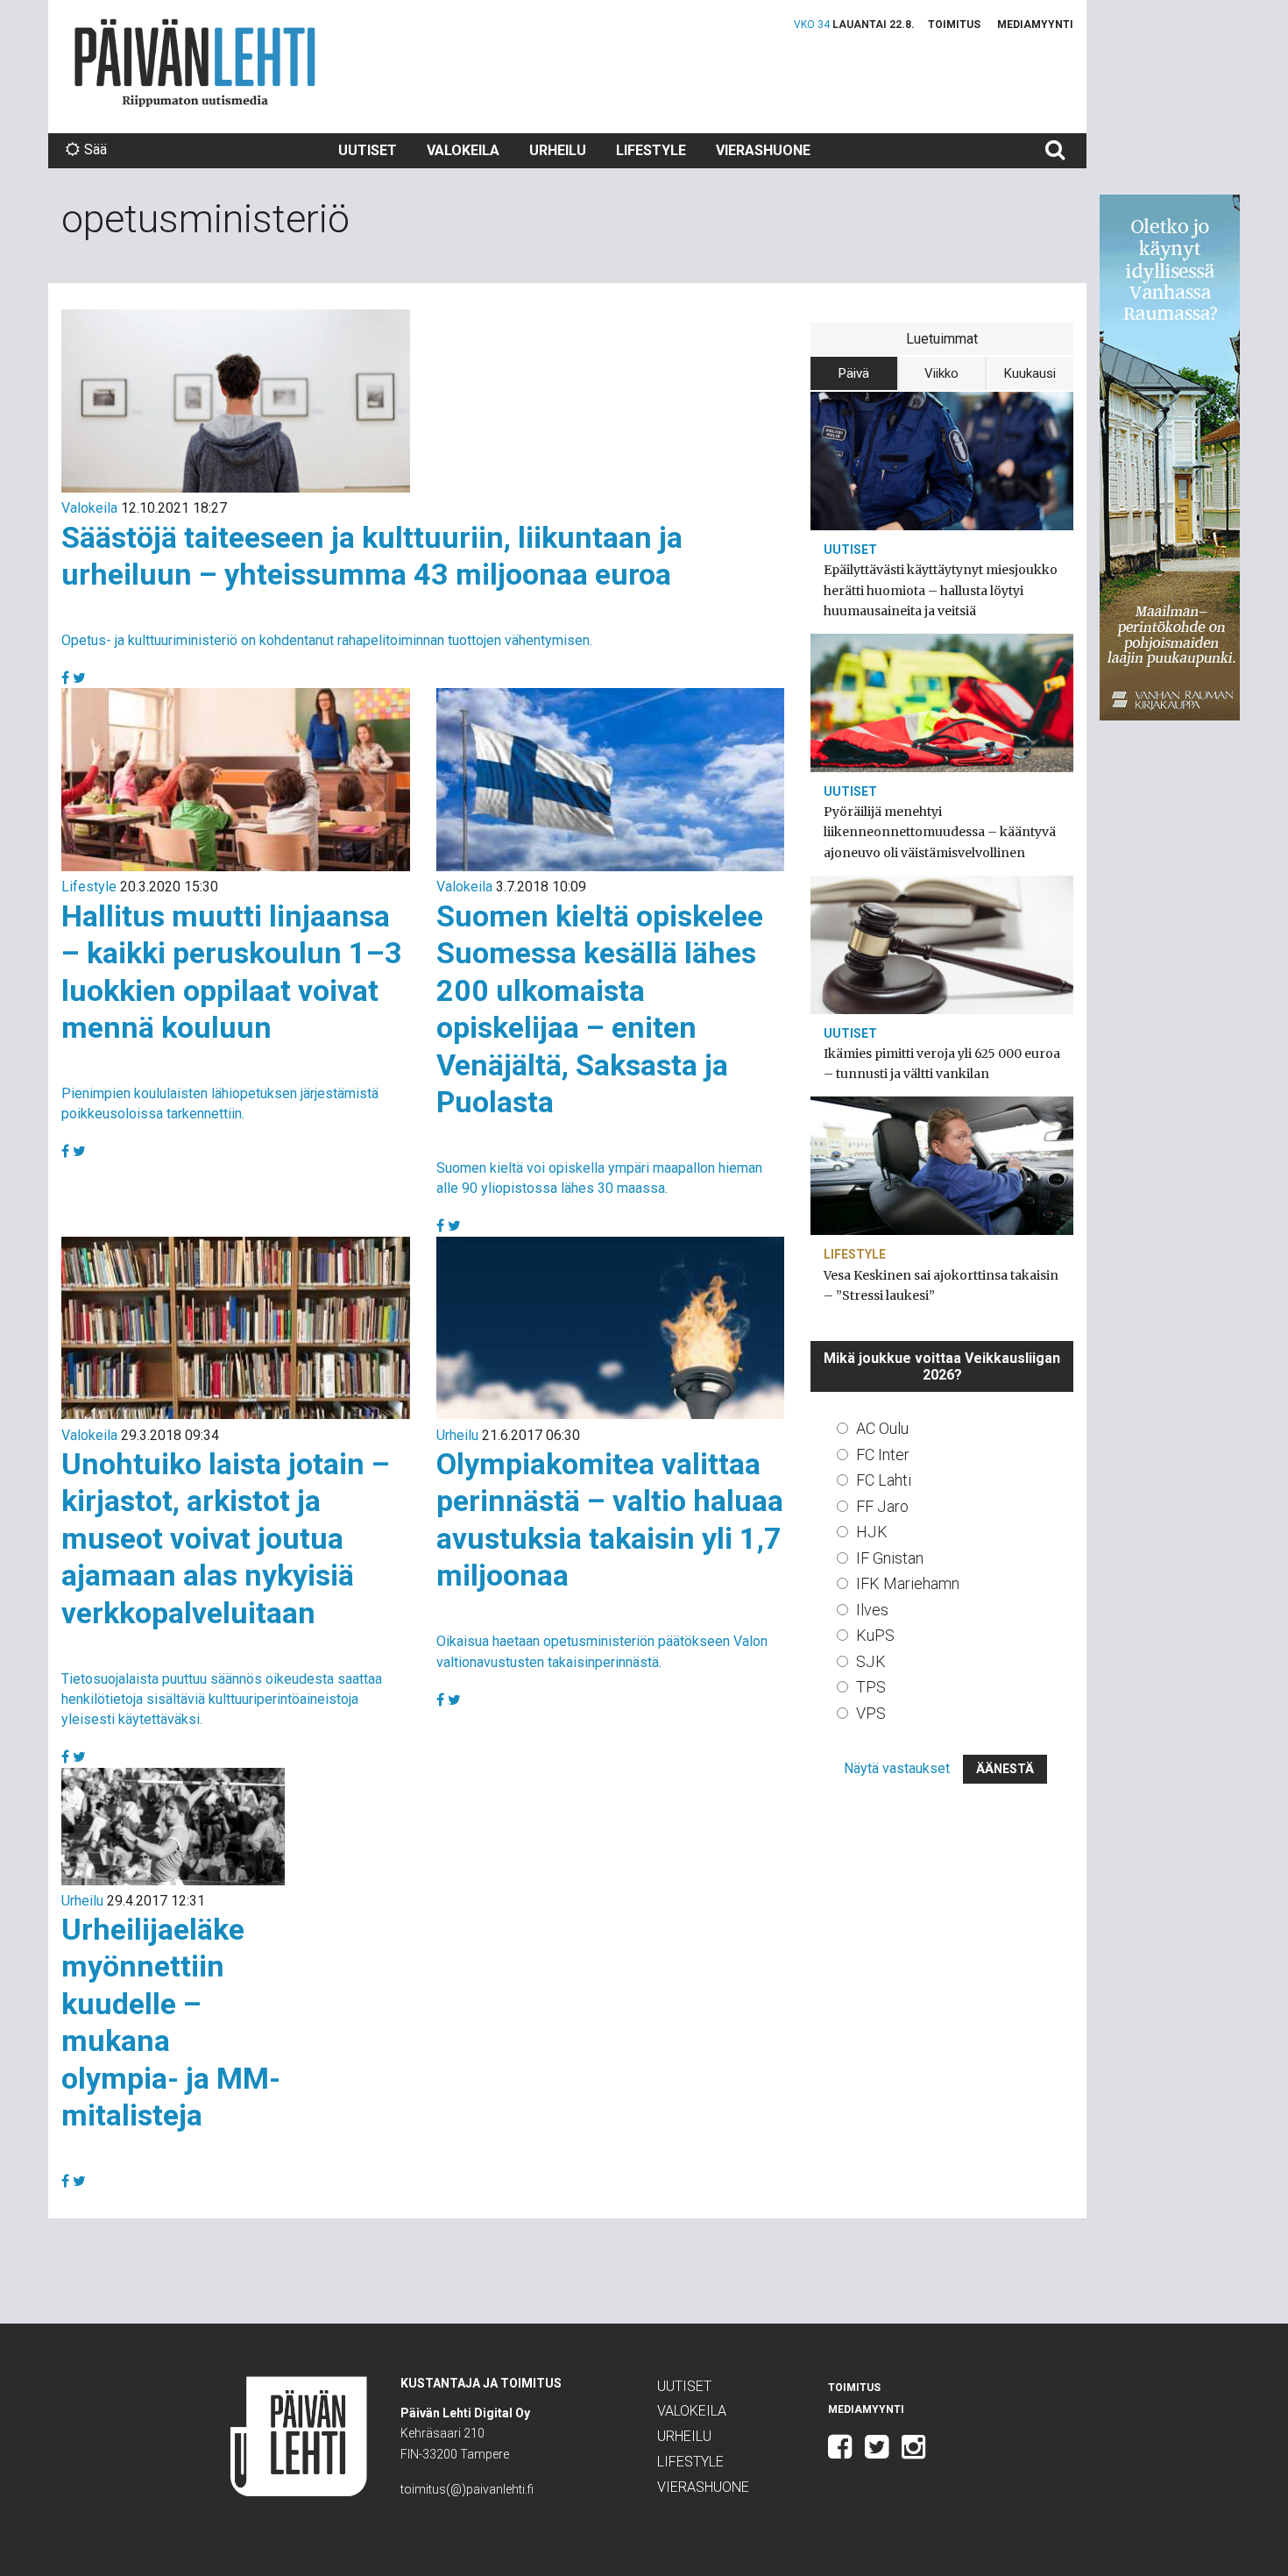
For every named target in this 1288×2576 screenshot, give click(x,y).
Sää (96, 149)
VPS (871, 1713)
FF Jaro (882, 1506)
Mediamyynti (1035, 25)
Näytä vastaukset (897, 1768)
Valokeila (463, 150)
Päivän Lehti (195, 63)
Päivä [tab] (854, 373)
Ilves (872, 1610)
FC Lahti (884, 1480)
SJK (871, 1661)
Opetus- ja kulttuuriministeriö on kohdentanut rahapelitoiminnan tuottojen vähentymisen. (327, 640)
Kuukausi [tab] (1030, 373)
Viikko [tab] (941, 373)
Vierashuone (763, 150)
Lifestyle (651, 150)
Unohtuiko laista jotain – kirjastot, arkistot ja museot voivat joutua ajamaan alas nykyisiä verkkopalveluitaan (226, 1538)
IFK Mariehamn (908, 1583)
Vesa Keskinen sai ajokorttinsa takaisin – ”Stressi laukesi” (941, 1285)
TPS (871, 1687)
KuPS (875, 1635)
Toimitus (954, 25)
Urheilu (558, 150)
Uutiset (368, 150)
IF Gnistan (890, 1558)
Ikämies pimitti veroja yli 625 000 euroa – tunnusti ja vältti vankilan (942, 1064)
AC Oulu (882, 1428)
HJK (872, 1532)
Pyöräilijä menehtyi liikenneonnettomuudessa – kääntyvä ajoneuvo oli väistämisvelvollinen (940, 832)
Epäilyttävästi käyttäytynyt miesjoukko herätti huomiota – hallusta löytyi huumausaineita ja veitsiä (941, 590)
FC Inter (883, 1455)
